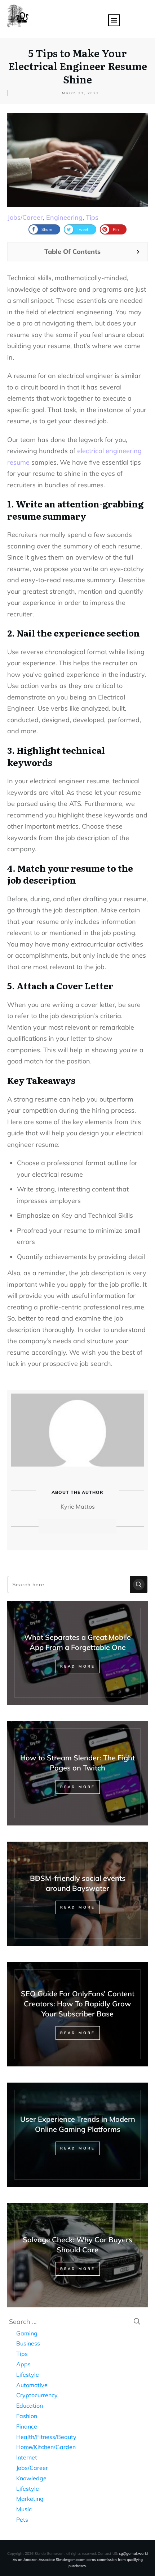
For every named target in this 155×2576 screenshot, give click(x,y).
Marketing (30, 2499)
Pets (22, 2520)
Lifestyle (28, 2375)
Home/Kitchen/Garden (46, 2447)
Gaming (27, 2333)
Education (30, 2406)
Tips (92, 217)
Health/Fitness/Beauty (46, 2437)
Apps (23, 2364)
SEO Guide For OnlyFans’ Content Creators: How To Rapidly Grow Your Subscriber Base (78, 2004)
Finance (27, 2426)
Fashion (27, 2416)
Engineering (64, 217)
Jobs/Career (25, 217)
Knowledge (31, 2478)
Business (28, 2343)
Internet (27, 2457)
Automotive (32, 2385)
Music (24, 2509)
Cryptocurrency (37, 2395)
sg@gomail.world (133, 2554)
